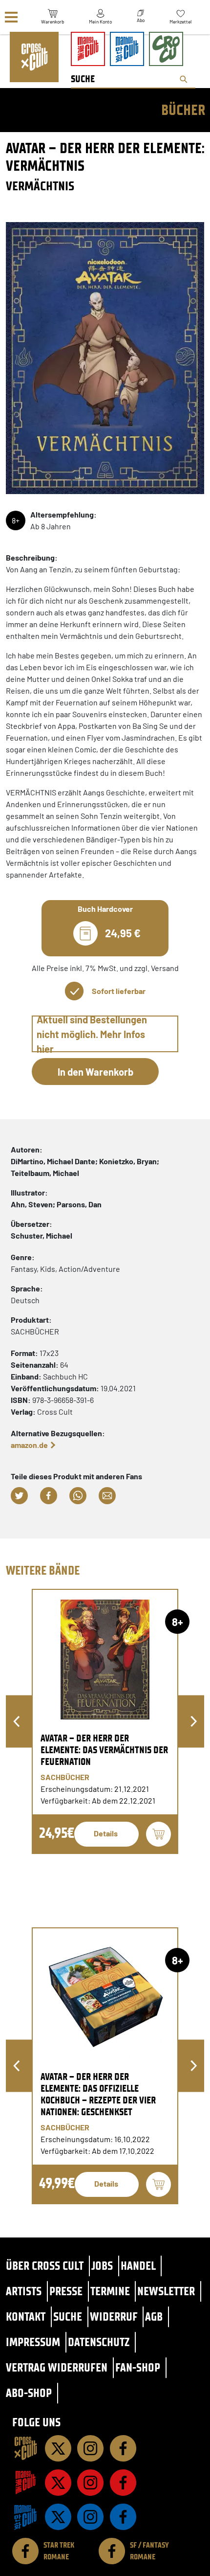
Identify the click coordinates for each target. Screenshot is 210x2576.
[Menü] (11, 17)
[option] (105, 1721)
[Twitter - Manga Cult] (58, 2483)
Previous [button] (16, 1722)
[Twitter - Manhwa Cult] (58, 2517)
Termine (110, 2291)
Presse (66, 2291)
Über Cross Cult (45, 2266)
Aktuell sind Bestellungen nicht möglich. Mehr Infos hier (92, 1034)
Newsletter (166, 2291)
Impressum (33, 2342)
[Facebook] (123, 2448)
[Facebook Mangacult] (123, 2483)
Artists (24, 2291)
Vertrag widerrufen (57, 2367)
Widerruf (114, 2316)
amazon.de (29, 1445)
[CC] (25, 2448)
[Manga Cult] (25, 2483)
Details (106, 1833)
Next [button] (194, 1722)
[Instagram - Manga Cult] (90, 2483)
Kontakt (26, 2316)
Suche (68, 2316)
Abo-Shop (29, 2393)
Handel (138, 2266)
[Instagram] (90, 2448)
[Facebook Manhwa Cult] (123, 2517)
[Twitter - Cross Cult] (58, 2448)
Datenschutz (99, 2342)
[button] (19, 1496)
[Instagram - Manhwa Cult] (90, 2517)
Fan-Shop (138, 2367)
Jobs (102, 2266)
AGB (154, 2316)
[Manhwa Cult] (25, 2517)
